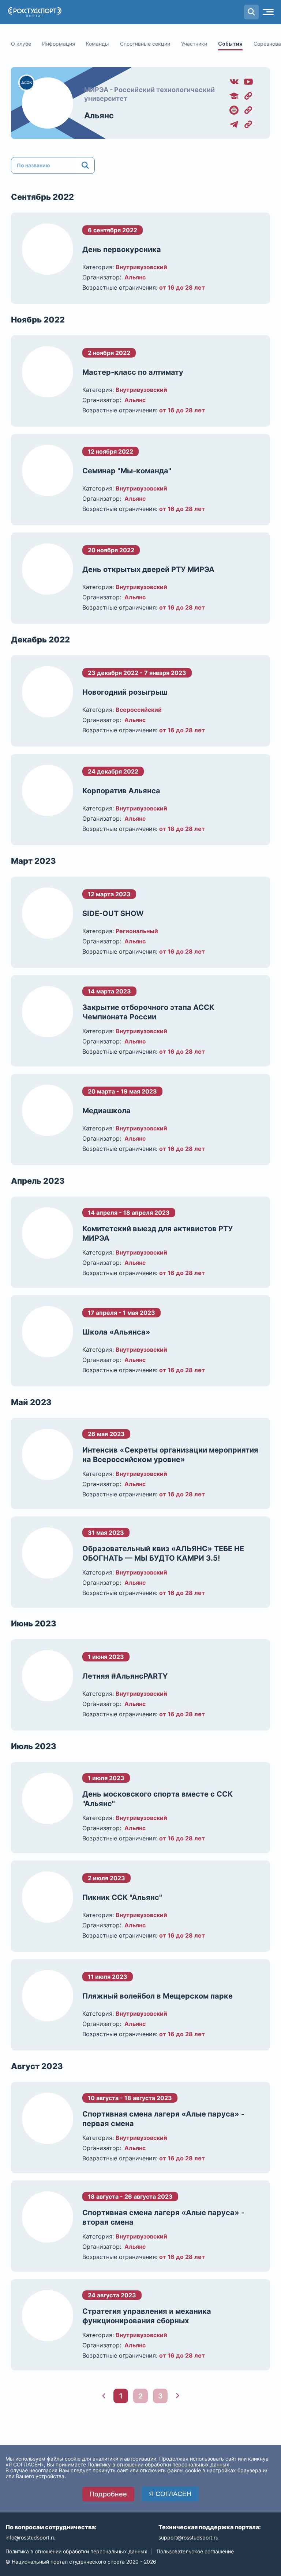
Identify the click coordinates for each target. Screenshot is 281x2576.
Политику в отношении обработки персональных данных (158, 2464)
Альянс (99, 115)
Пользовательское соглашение (195, 2551)
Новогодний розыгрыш (125, 692)
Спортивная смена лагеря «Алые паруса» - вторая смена (163, 2217)
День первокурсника (122, 249)
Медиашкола (106, 1111)
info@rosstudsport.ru (31, 2537)
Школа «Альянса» (116, 1332)
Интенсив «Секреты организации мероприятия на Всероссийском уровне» (170, 1455)
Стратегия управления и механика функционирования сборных (147, 2316)
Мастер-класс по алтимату (133, 372)
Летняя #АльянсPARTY (125, 1676)
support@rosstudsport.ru (188, 2537)
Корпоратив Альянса (121, 791)
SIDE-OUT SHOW (113, 913)
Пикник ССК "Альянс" (122, 1897)
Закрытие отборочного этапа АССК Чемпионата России (148, 1012)
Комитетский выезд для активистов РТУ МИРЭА (158, 1233)
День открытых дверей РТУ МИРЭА (148, 569)
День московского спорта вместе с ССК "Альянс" (158, 1799)
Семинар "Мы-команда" (127, 471)
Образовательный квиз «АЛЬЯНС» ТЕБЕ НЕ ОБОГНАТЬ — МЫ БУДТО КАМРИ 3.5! (163, 1553)
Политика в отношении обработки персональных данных (76, 2551)
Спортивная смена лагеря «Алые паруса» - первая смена (163, 2119)
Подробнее (108, 2494)
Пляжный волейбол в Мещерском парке (158, 1996)
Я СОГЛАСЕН (170, 2494)
